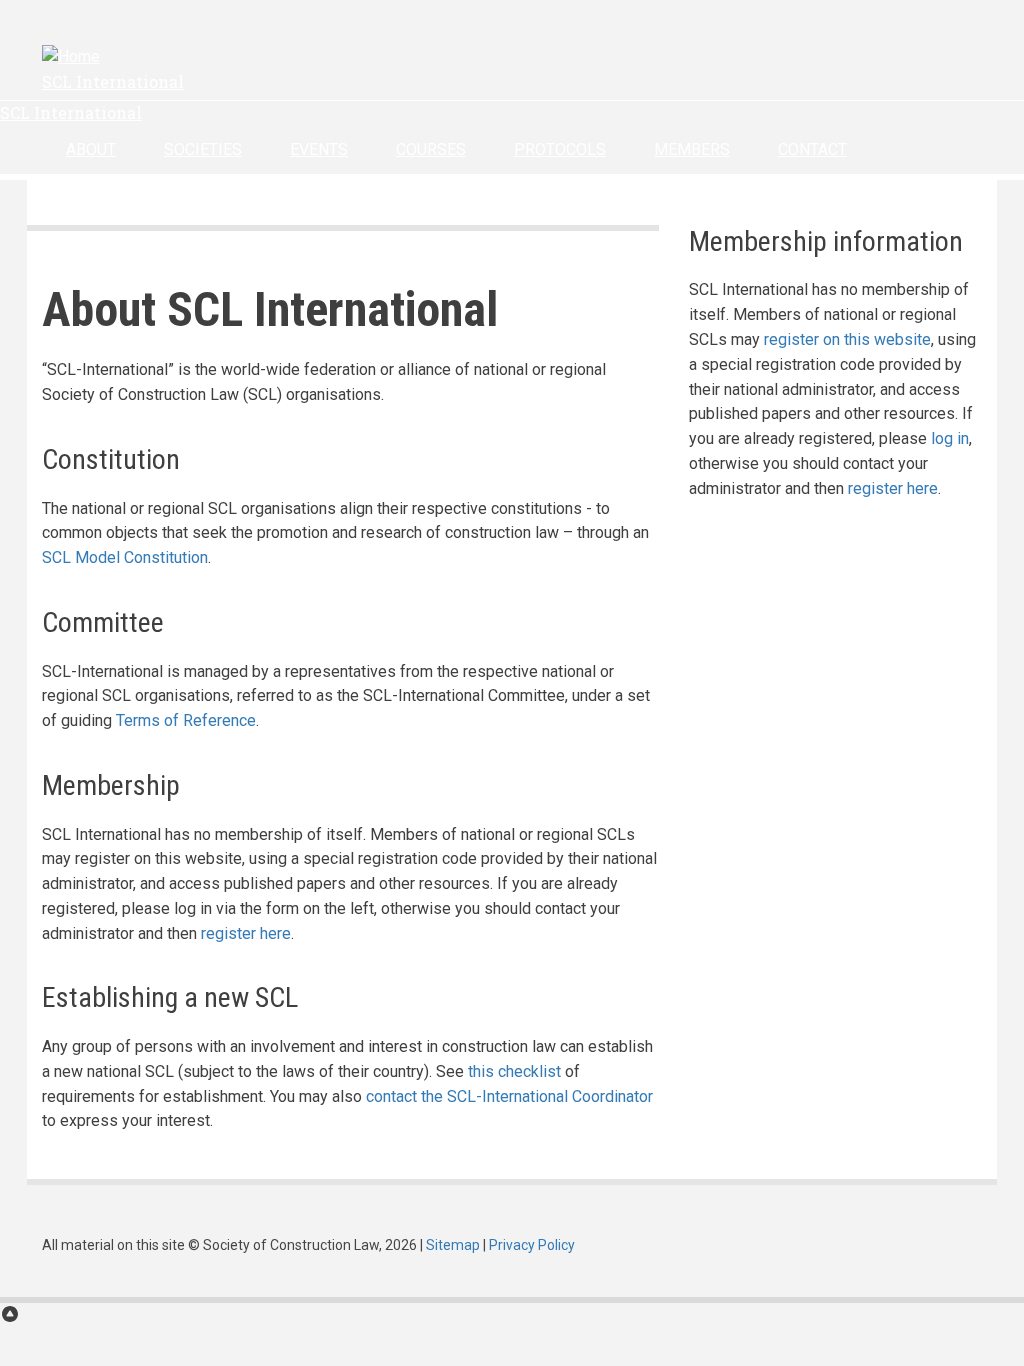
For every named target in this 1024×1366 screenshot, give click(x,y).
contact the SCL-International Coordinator (509, 1096)
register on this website (847, 339)
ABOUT (91, 149)
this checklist (514, 1071)
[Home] (71, 56)
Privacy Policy (532, 1245)
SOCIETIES (203, 149)
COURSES (431, 149)
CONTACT (812, 149)
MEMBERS (692, 149)
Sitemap (453, 1245)
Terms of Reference (186, 720)
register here (246, 933)
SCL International (113, 81)
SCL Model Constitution (125, 557)
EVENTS (319, 149)
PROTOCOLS (560, 149)
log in (950, 438)
